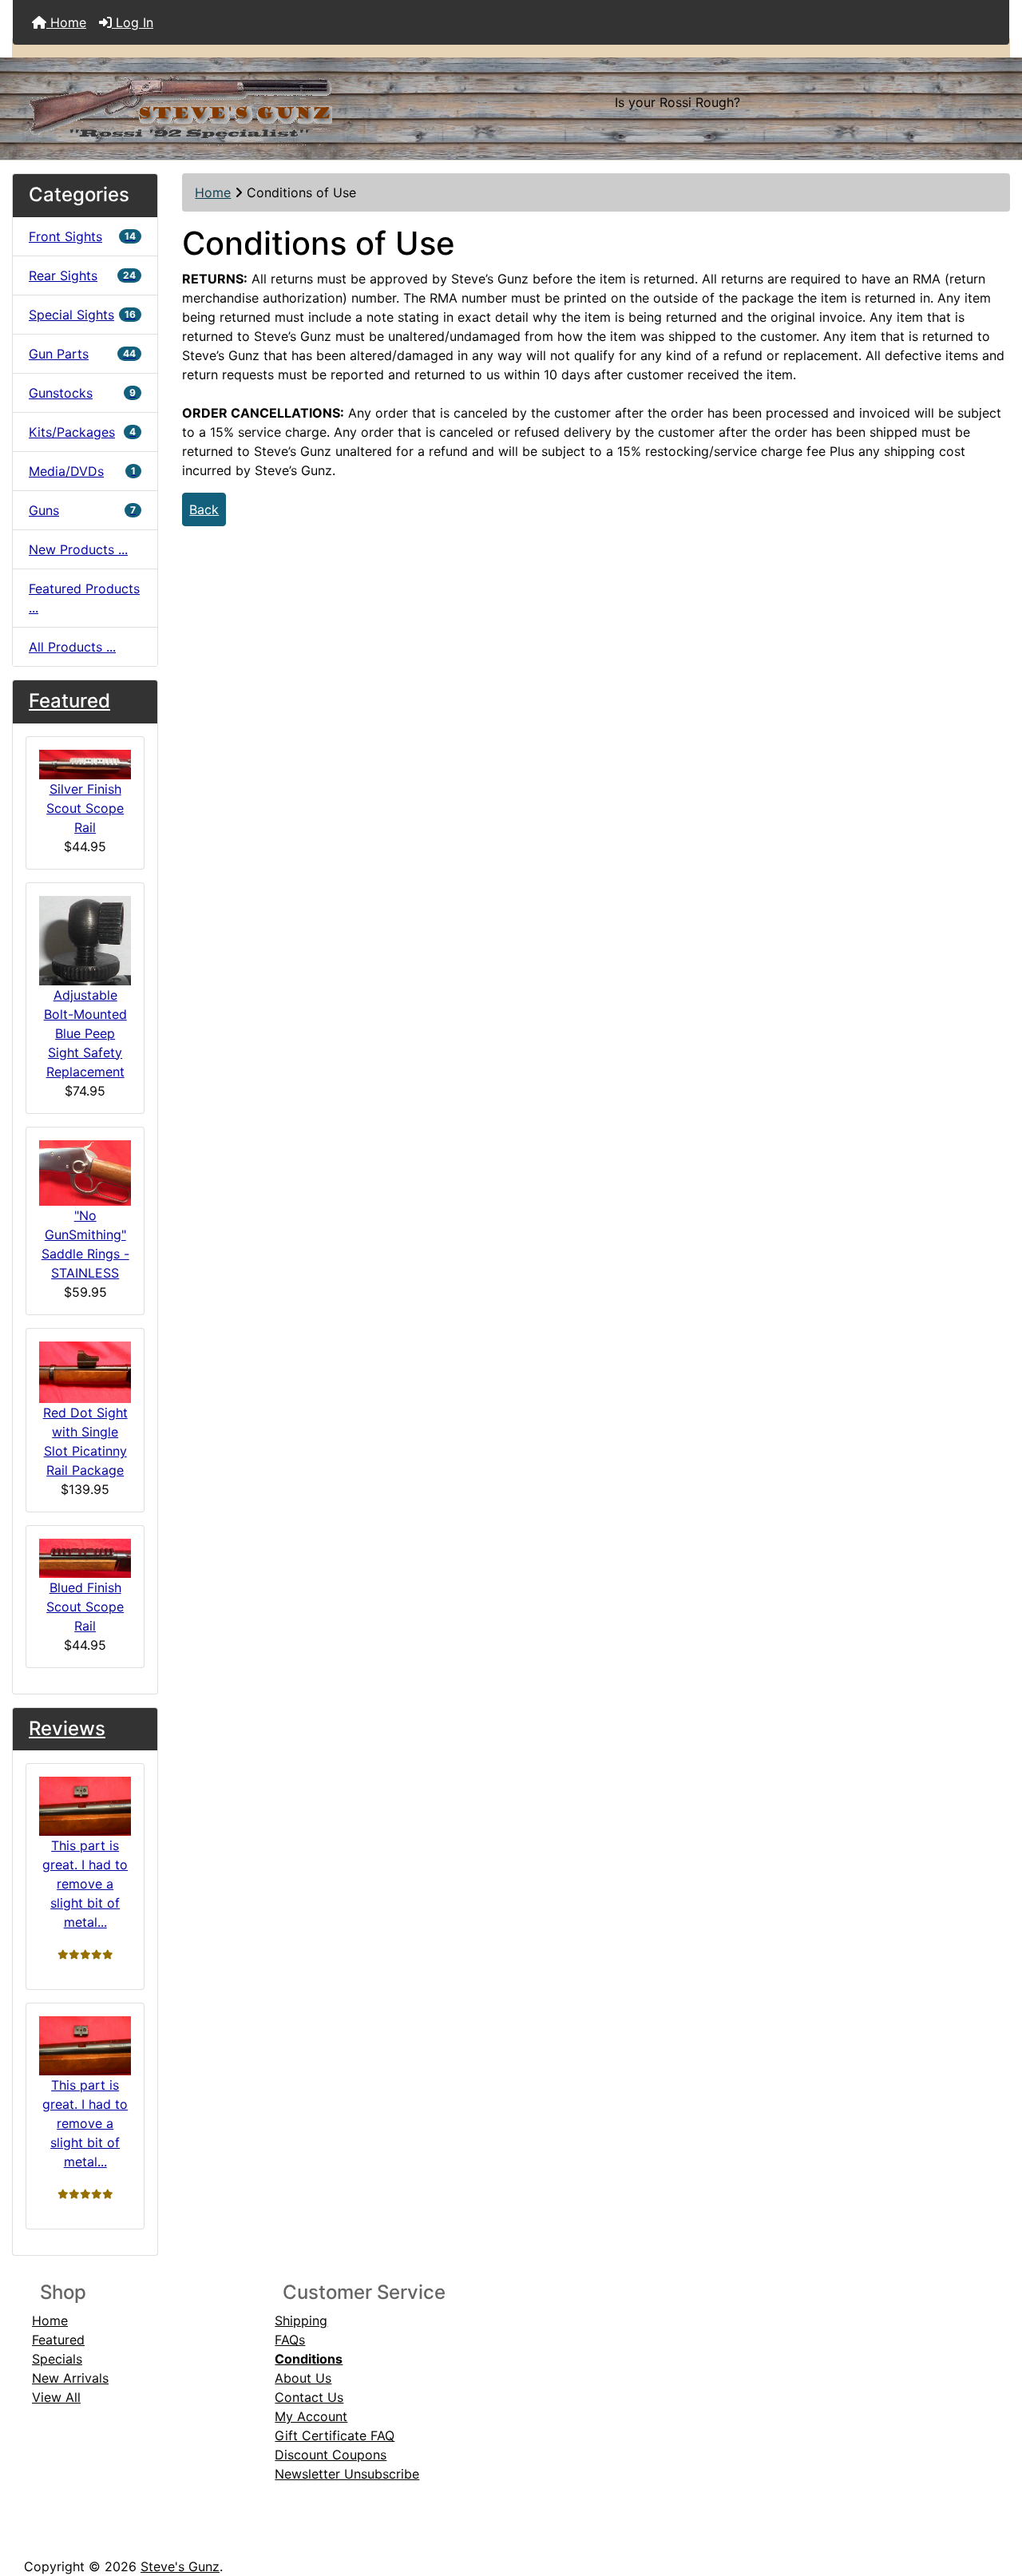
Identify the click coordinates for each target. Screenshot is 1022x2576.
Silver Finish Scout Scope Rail (85, 808)
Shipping (301, 2320)
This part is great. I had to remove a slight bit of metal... (85, 1884)
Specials (57, 2359)
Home (66, 22)
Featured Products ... (84, 598)
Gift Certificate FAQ (335, 2435)
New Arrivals (70, 2378)
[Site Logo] (179, 102)
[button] (992, 2497)
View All (56, 2397)
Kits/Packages (82, 432)
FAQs (290, 2340)
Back (204, 509)
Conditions (309, 2359)
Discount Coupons (331, 2455)
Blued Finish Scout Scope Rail (85, 1607)
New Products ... (78, 549)
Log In (133, 22)
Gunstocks (82, 393)
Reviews (67, 1728)
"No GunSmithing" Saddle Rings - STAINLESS (85, 1244)
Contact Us (309, 2397)
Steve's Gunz (180, 2566)
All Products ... (72, 647)
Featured (69, 701)
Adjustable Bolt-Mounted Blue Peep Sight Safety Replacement (85, 1033)
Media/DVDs (82, 471)
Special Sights (82, 315)
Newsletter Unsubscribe (347, 2474)
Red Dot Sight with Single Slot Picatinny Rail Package (85, 1441)
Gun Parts (82, 354)
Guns (82, 510)
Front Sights (82, 236)
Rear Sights (82, 275)
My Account (311, 2416)
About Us (303, 2378)
